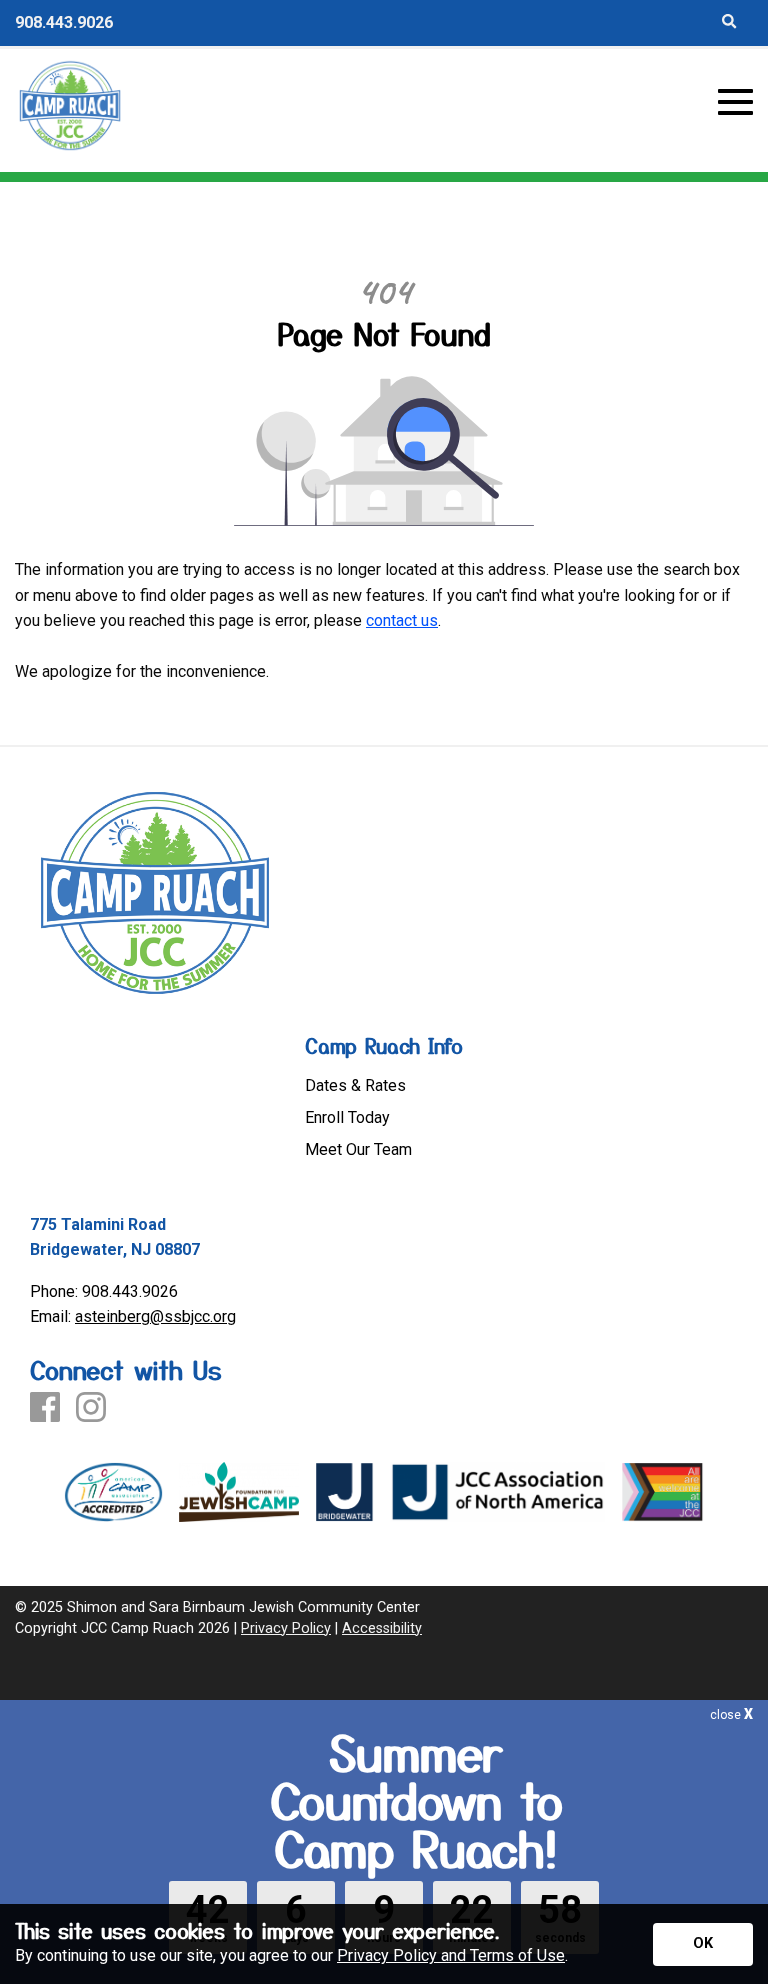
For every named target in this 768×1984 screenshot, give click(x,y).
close (731, 1715)
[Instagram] (91, 1408)
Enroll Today (347, 1118)
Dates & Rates (355, 1086)
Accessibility (382, 1628)
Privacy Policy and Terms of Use (451, 1955)
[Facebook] (45, 1408)
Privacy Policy (286, 1628)
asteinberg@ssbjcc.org (155, 1316)
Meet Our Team (358, 1150)
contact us (402, 620)
